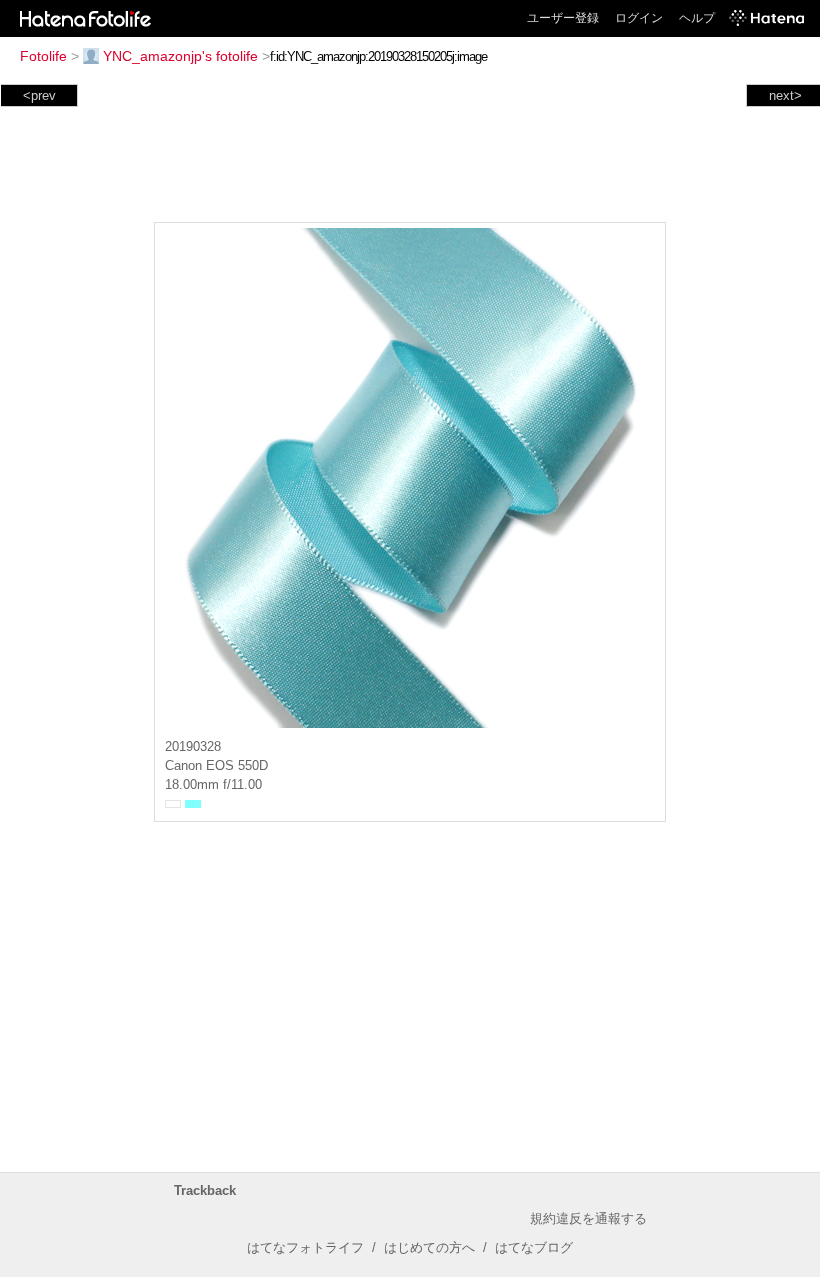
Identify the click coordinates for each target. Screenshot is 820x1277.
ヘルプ (697, 18)
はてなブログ (534, 1247)
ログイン (639, 18)
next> (785, 95)
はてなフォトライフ (305, 1247)
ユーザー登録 (563, 18)
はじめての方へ (429, 1247)
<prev (39, 95)
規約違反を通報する (588, 1218)
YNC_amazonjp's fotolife (180, 56)
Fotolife (43, 56)
